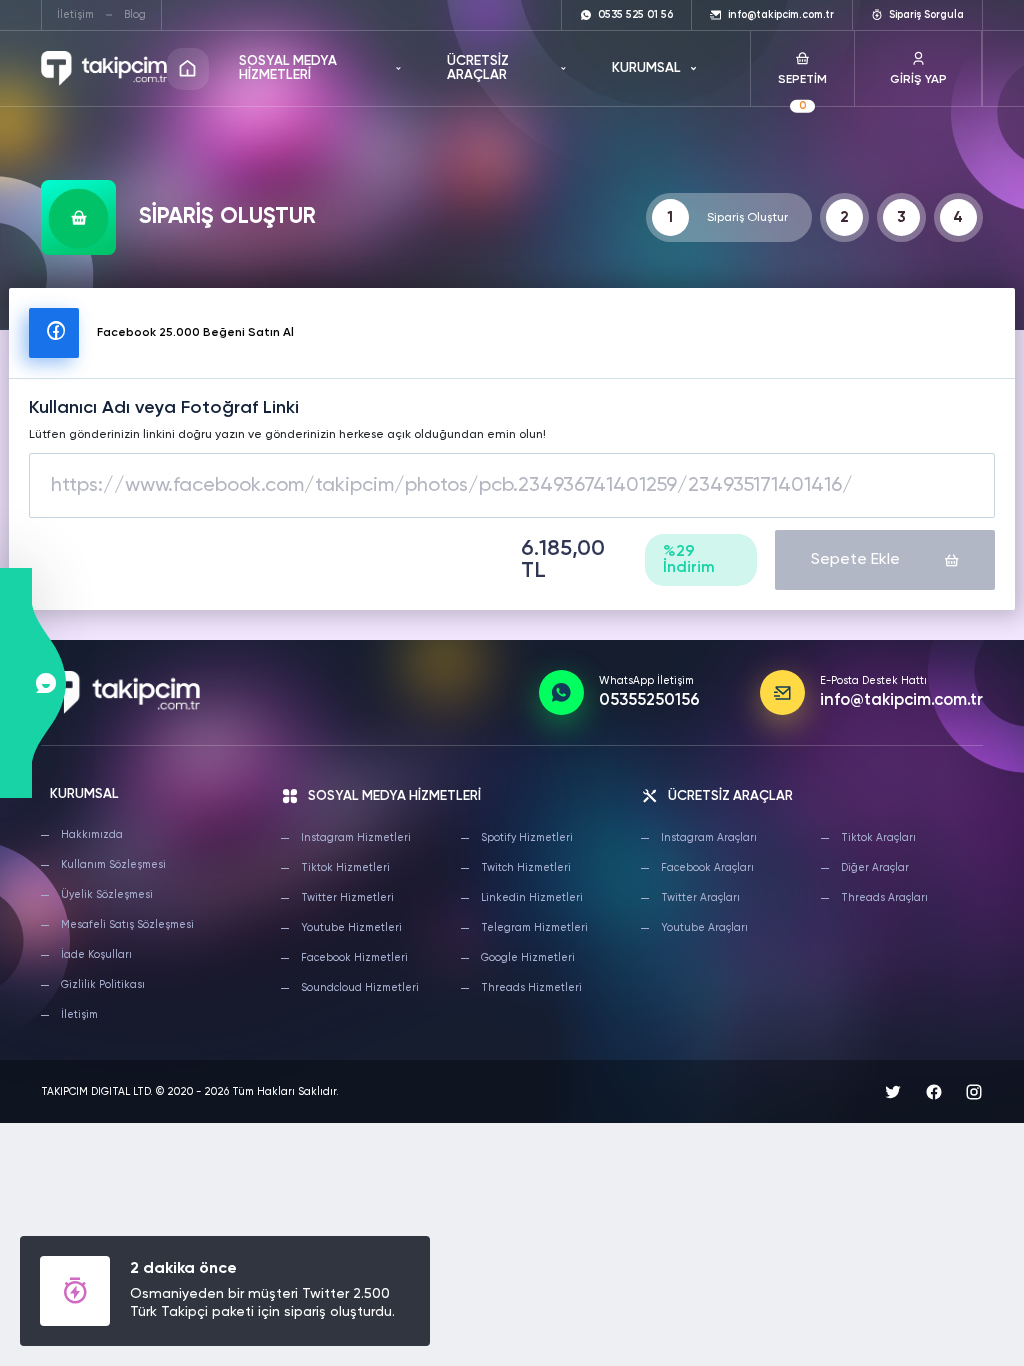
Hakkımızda (92, 835)
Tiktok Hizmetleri (345, 868)
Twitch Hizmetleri (526, 868)
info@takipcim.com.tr (901, 701)
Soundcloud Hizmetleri (360, 988)
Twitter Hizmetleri (347, 898)
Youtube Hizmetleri (351, 928)
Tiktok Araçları (878, 838)
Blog (135, 15)
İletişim (75, 15)
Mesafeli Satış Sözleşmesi (127, 925)
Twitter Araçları (700, 898)
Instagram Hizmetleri (356, 838)
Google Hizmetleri (528, 958)
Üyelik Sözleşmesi (107, 895)
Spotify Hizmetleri (527, 838)
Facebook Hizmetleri (354, 958)
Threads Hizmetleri (531, 988)
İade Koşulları (96, 955)
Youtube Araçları (704, 928)
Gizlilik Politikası (103, 985)
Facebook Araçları (707, 868)
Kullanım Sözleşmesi (113, 865)
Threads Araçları (884, 898)
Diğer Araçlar (875, 868)
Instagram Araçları (709, 838)
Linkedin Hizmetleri (532, 898)
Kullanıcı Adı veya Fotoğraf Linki (164, 408)
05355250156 (649, 701)
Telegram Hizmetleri (534, 928)
